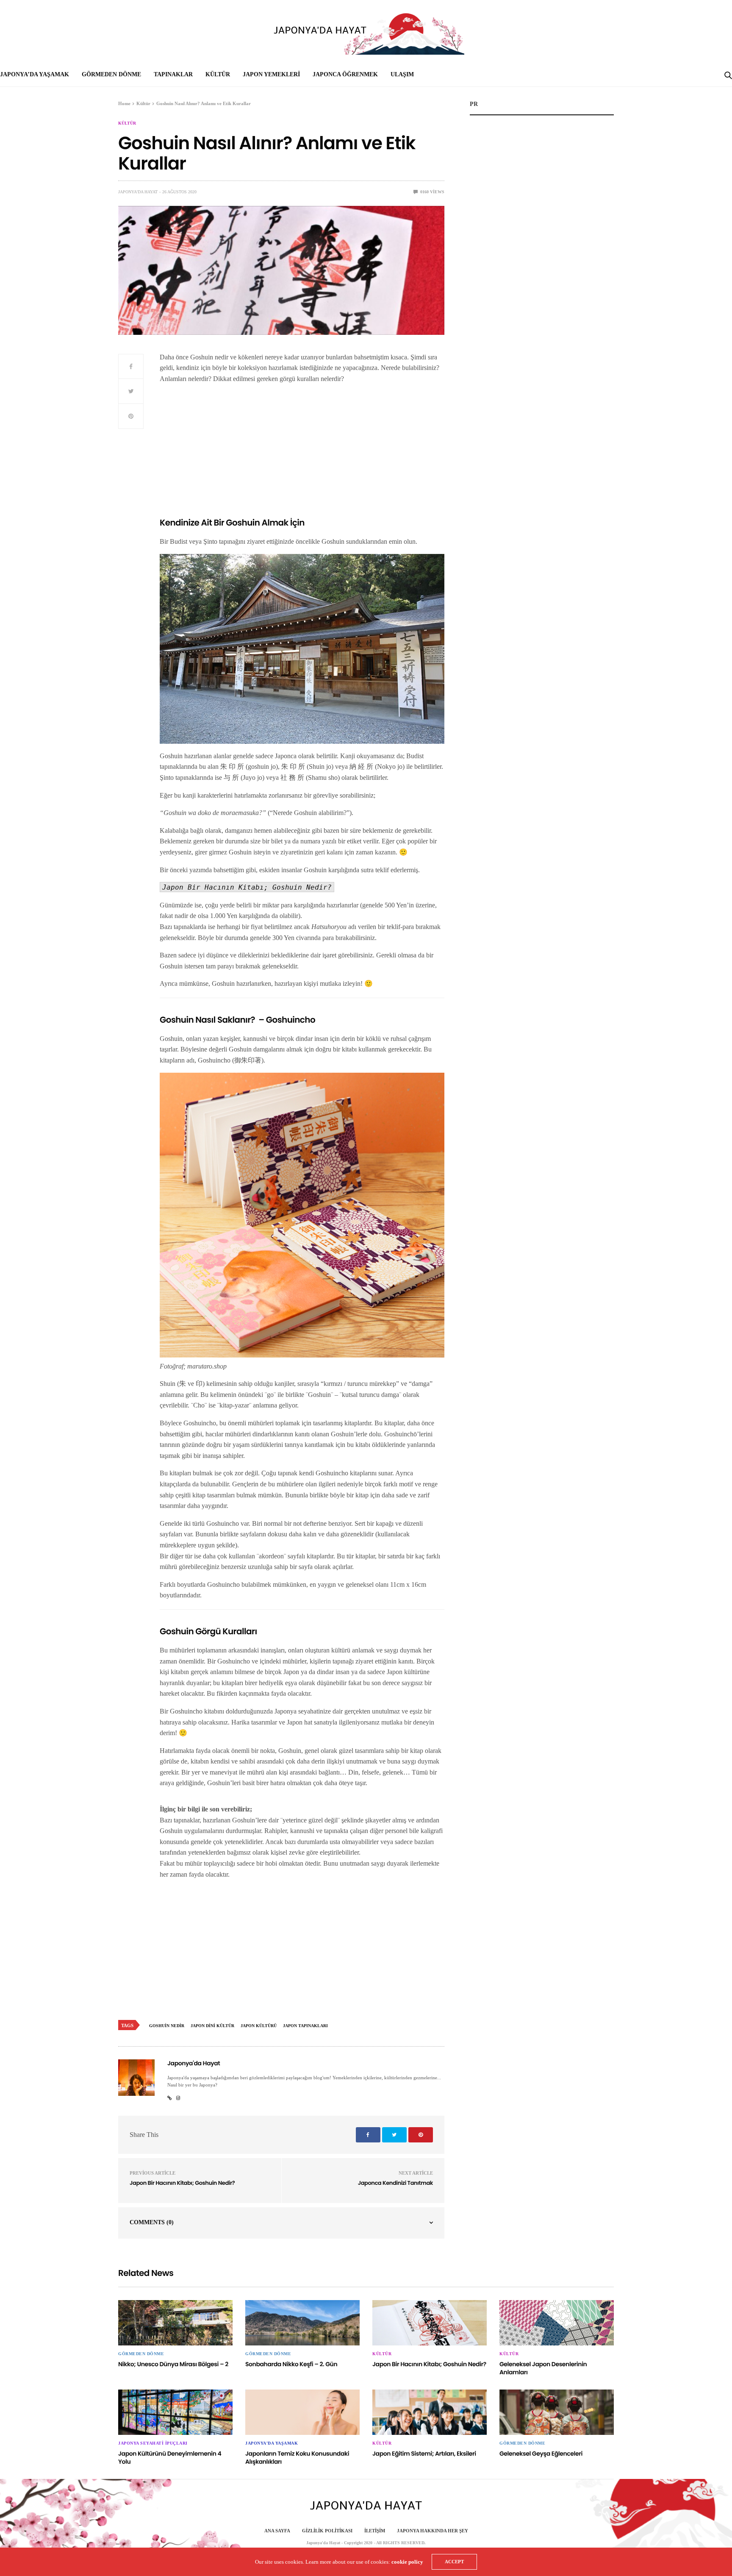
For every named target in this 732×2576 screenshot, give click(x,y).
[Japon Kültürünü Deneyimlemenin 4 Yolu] (175, 2412)
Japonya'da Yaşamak (272, 2443)
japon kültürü (259, 2026)
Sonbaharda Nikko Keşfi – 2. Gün (291, 2364)
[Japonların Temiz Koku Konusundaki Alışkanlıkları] (302, 2412)
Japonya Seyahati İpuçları (153, 2443)
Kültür (218, 74)
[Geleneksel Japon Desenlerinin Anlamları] (557, 2323)
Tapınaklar (173, 74)
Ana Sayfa (277, 2531)
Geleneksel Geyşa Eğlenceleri (541, 2454)
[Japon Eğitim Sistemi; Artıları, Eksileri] (430, 2412)
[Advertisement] (302, 450)
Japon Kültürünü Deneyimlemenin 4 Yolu (170, 2458)
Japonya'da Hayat (138, 192)
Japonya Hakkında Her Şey (433, 2531)
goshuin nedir (167, 2026)
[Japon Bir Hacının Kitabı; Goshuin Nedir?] (430, 2323)
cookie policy (407, 2562)
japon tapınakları (305, 2026)
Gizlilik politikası (327, 2531)
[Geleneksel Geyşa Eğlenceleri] (557, 2412)
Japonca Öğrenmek (345, 74)
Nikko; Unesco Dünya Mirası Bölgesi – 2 (173, 2364)
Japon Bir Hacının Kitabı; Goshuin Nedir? (182, 2183)
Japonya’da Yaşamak (35, 74)
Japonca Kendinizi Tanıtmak (395, 2183)
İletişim (375, 2531)
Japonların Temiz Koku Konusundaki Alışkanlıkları (297, 2458)
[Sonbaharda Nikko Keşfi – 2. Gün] (302, 2323)
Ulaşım (402, 74)
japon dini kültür (212, 2026)
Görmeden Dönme (111, 74)
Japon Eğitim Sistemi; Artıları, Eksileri (424, 2454)
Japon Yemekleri (271, 74)
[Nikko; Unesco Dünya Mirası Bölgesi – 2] (175, 2323)
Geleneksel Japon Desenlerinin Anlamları (543, 2368)
